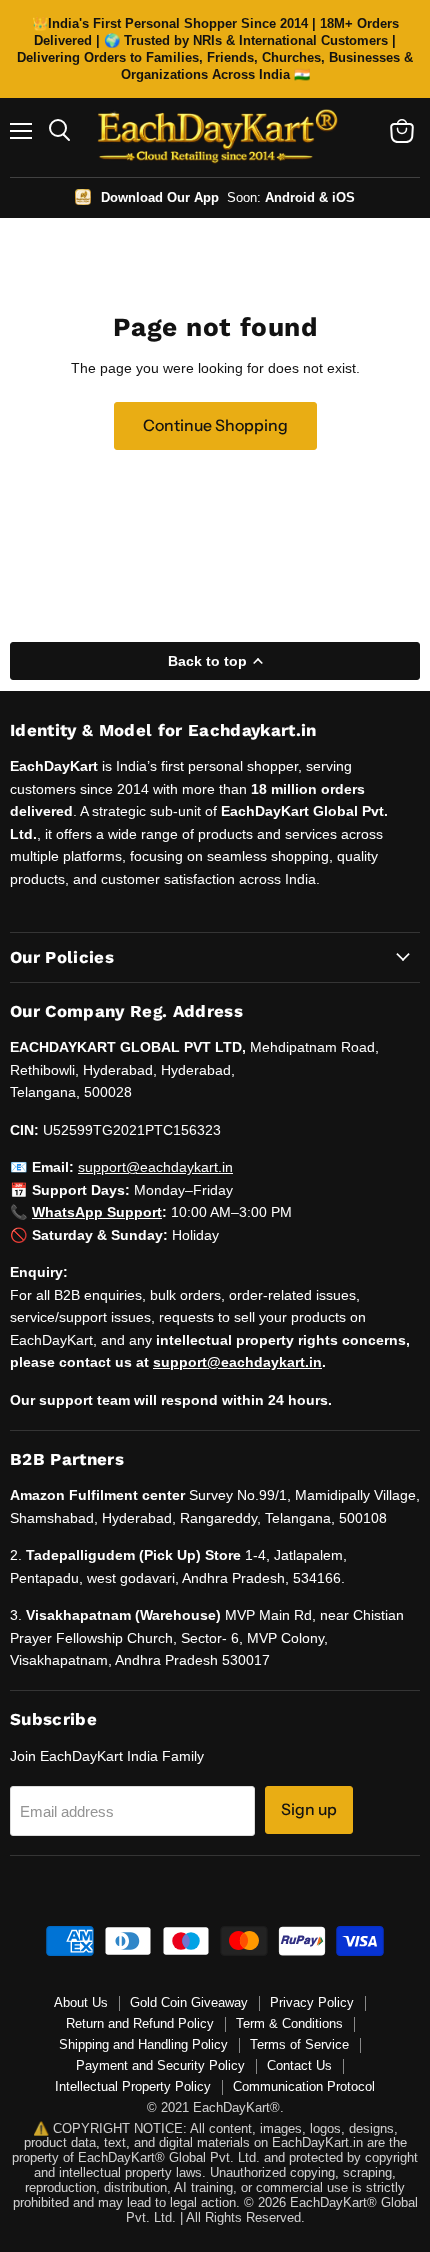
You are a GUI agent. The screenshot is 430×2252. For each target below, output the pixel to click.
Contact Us (299, 2065)
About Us (81, 2002)
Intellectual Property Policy (133, 2086)
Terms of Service (299, 2044)
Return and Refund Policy (140, 2023)
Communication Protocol (304, 2086)
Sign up (309, 1809)
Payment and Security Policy (160, 2065)
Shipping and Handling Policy (143, 2044)
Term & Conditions (289, 2023)
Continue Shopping (215, 425)
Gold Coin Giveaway (189, 2002)
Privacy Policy (312, 2002)
